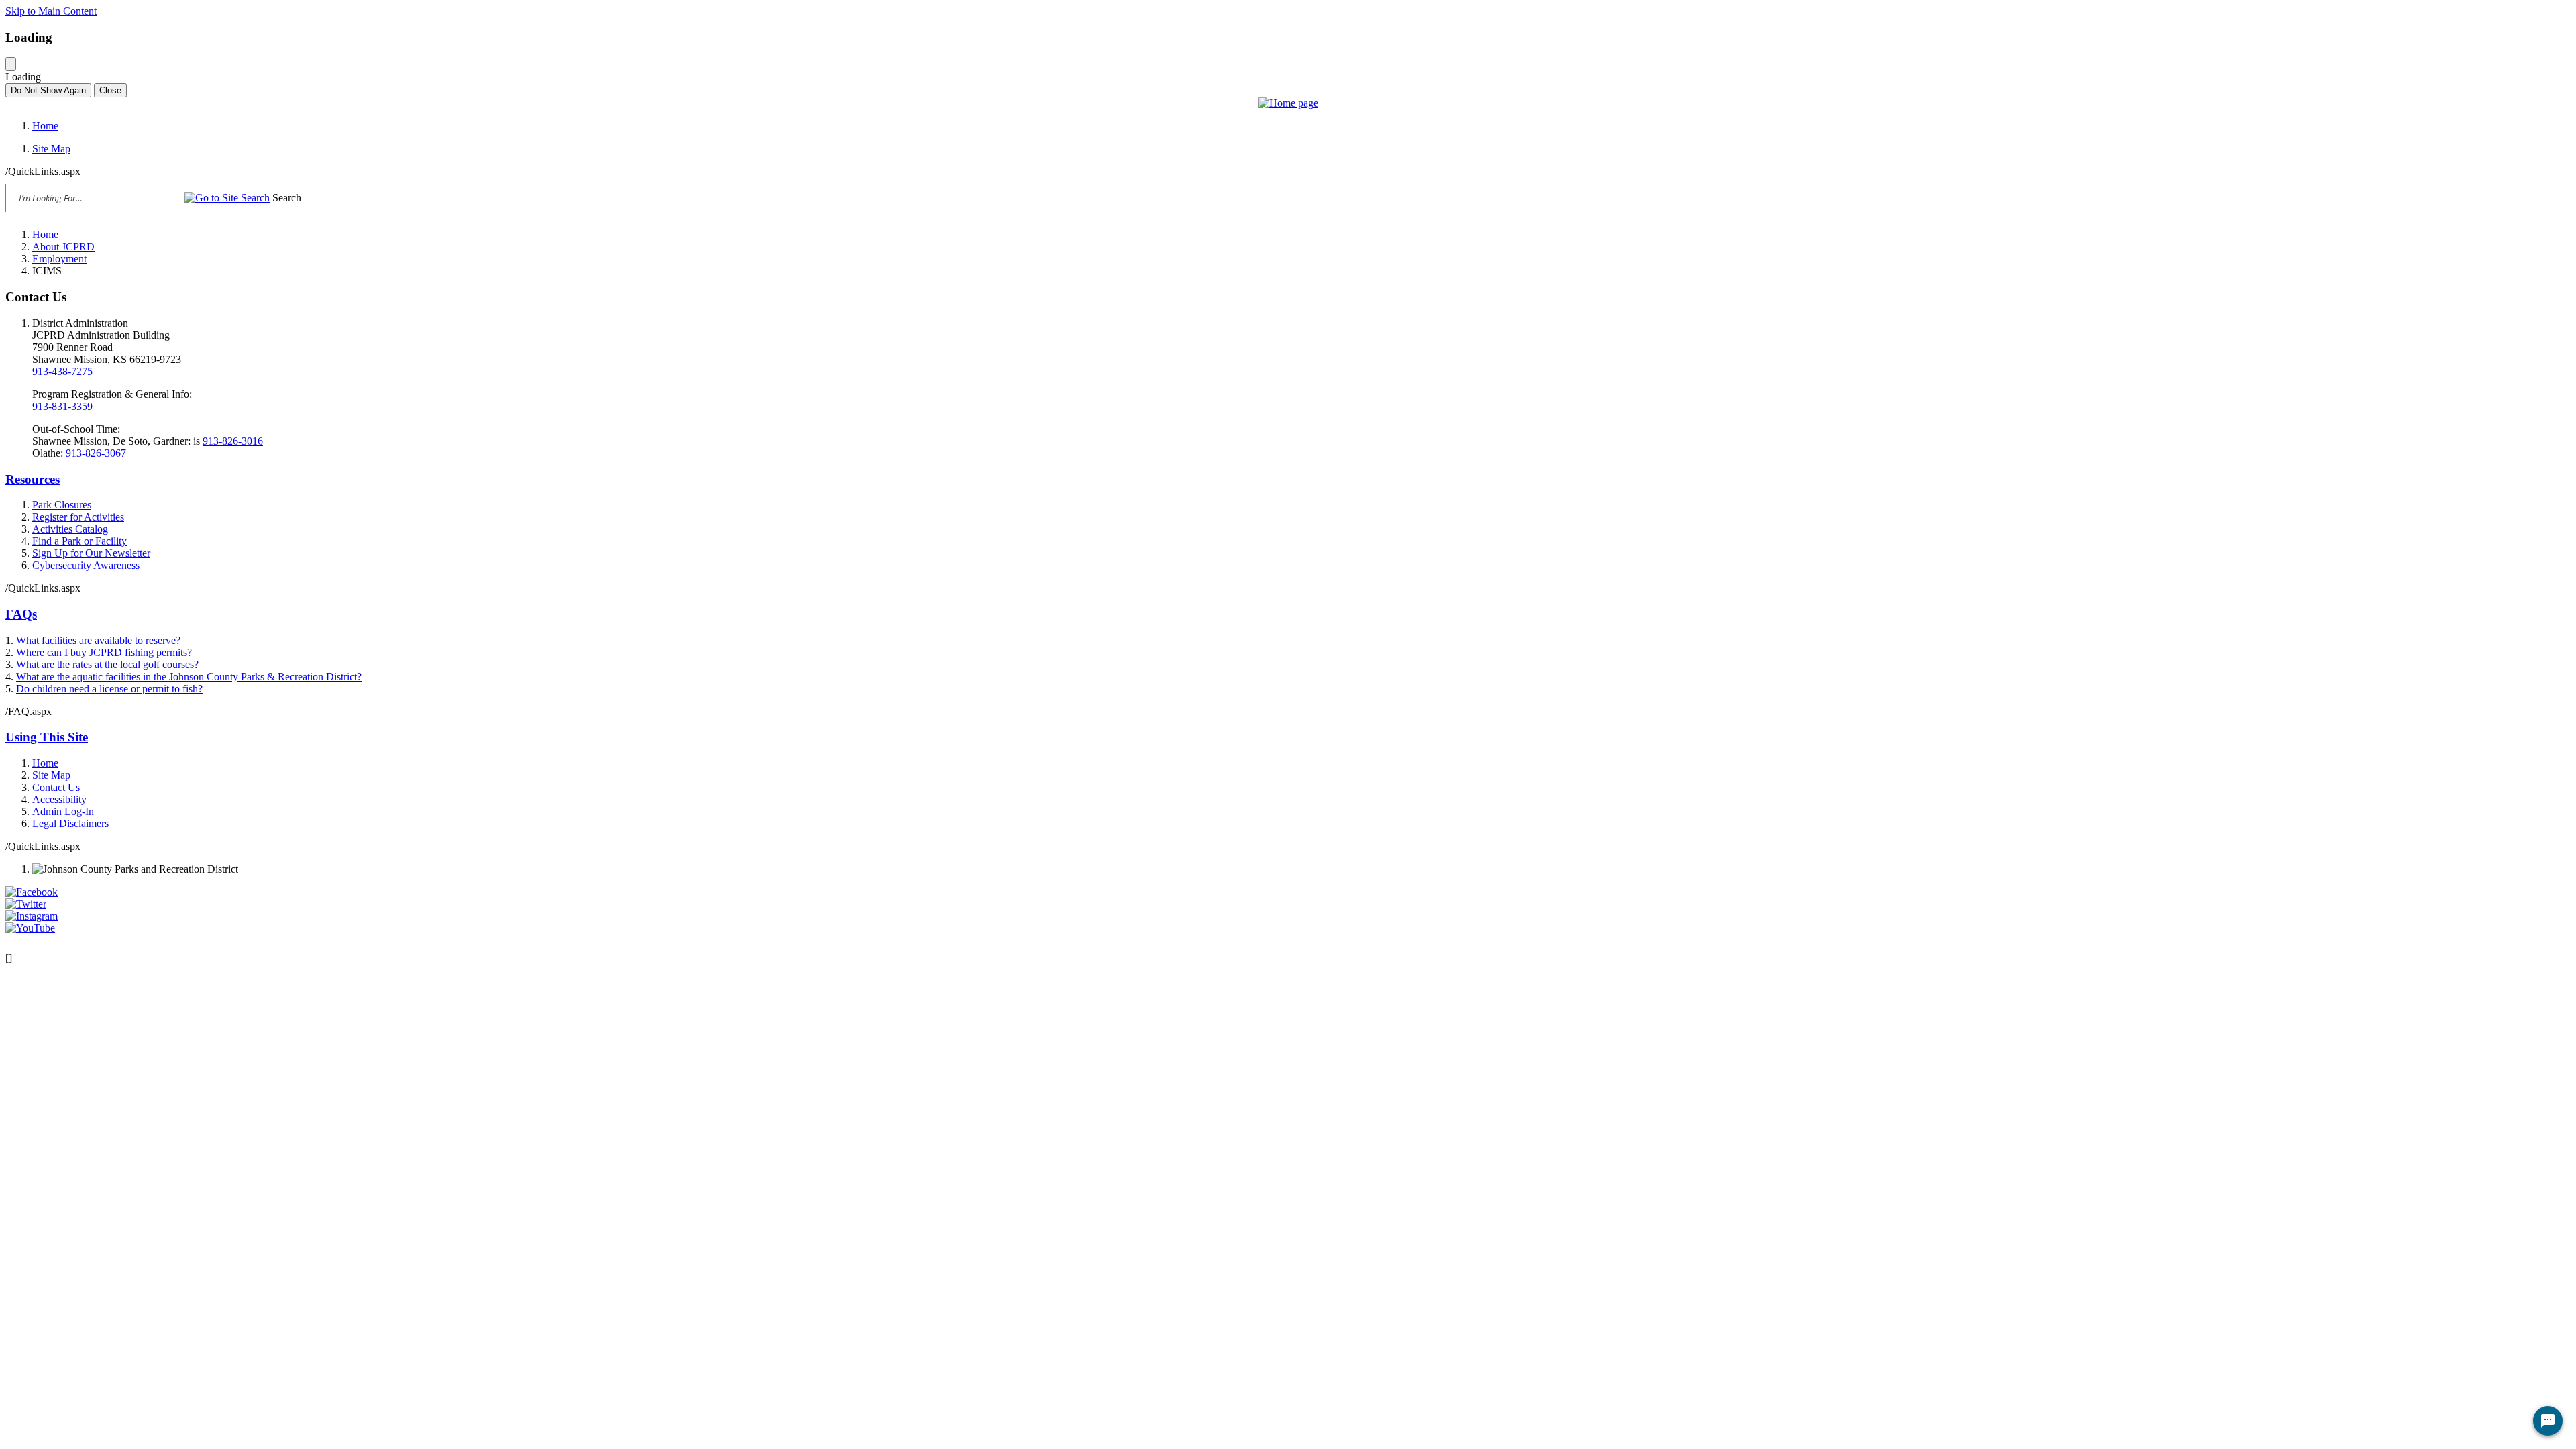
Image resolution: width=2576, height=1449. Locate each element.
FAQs (21, 614)
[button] (227, 198)
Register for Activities (78, 517)
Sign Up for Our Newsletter (91, 553)
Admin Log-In (63, 811)
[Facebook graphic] (32, 892)
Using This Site (47, 737)
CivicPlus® (1357, 942)
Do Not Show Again (48, 90)
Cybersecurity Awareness (86, 565)
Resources (33, 479)
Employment (59, 259)
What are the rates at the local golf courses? (107, 664)
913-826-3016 (233, 441)
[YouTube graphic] (30, 928)
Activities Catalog (70, 529)
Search (287, 198)
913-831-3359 (62, 406)
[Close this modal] (11, 64)
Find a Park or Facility (79, 541)
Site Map (51, 149)
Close (110, 90)
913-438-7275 (62, 371)
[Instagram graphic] (32, 916)
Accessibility (59, 799)
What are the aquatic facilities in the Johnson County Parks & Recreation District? (189, 677)
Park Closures (62, 505)
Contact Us (56, 787)
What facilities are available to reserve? (98, 640)
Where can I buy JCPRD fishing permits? (104, 652)
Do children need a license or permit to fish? (109, 689)
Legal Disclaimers (70, 823)
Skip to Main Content (51, 11)
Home (45, 126)
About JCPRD (63, 247)
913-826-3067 (96, 453)
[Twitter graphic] (26, 904)
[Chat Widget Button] (2548, 1421)
